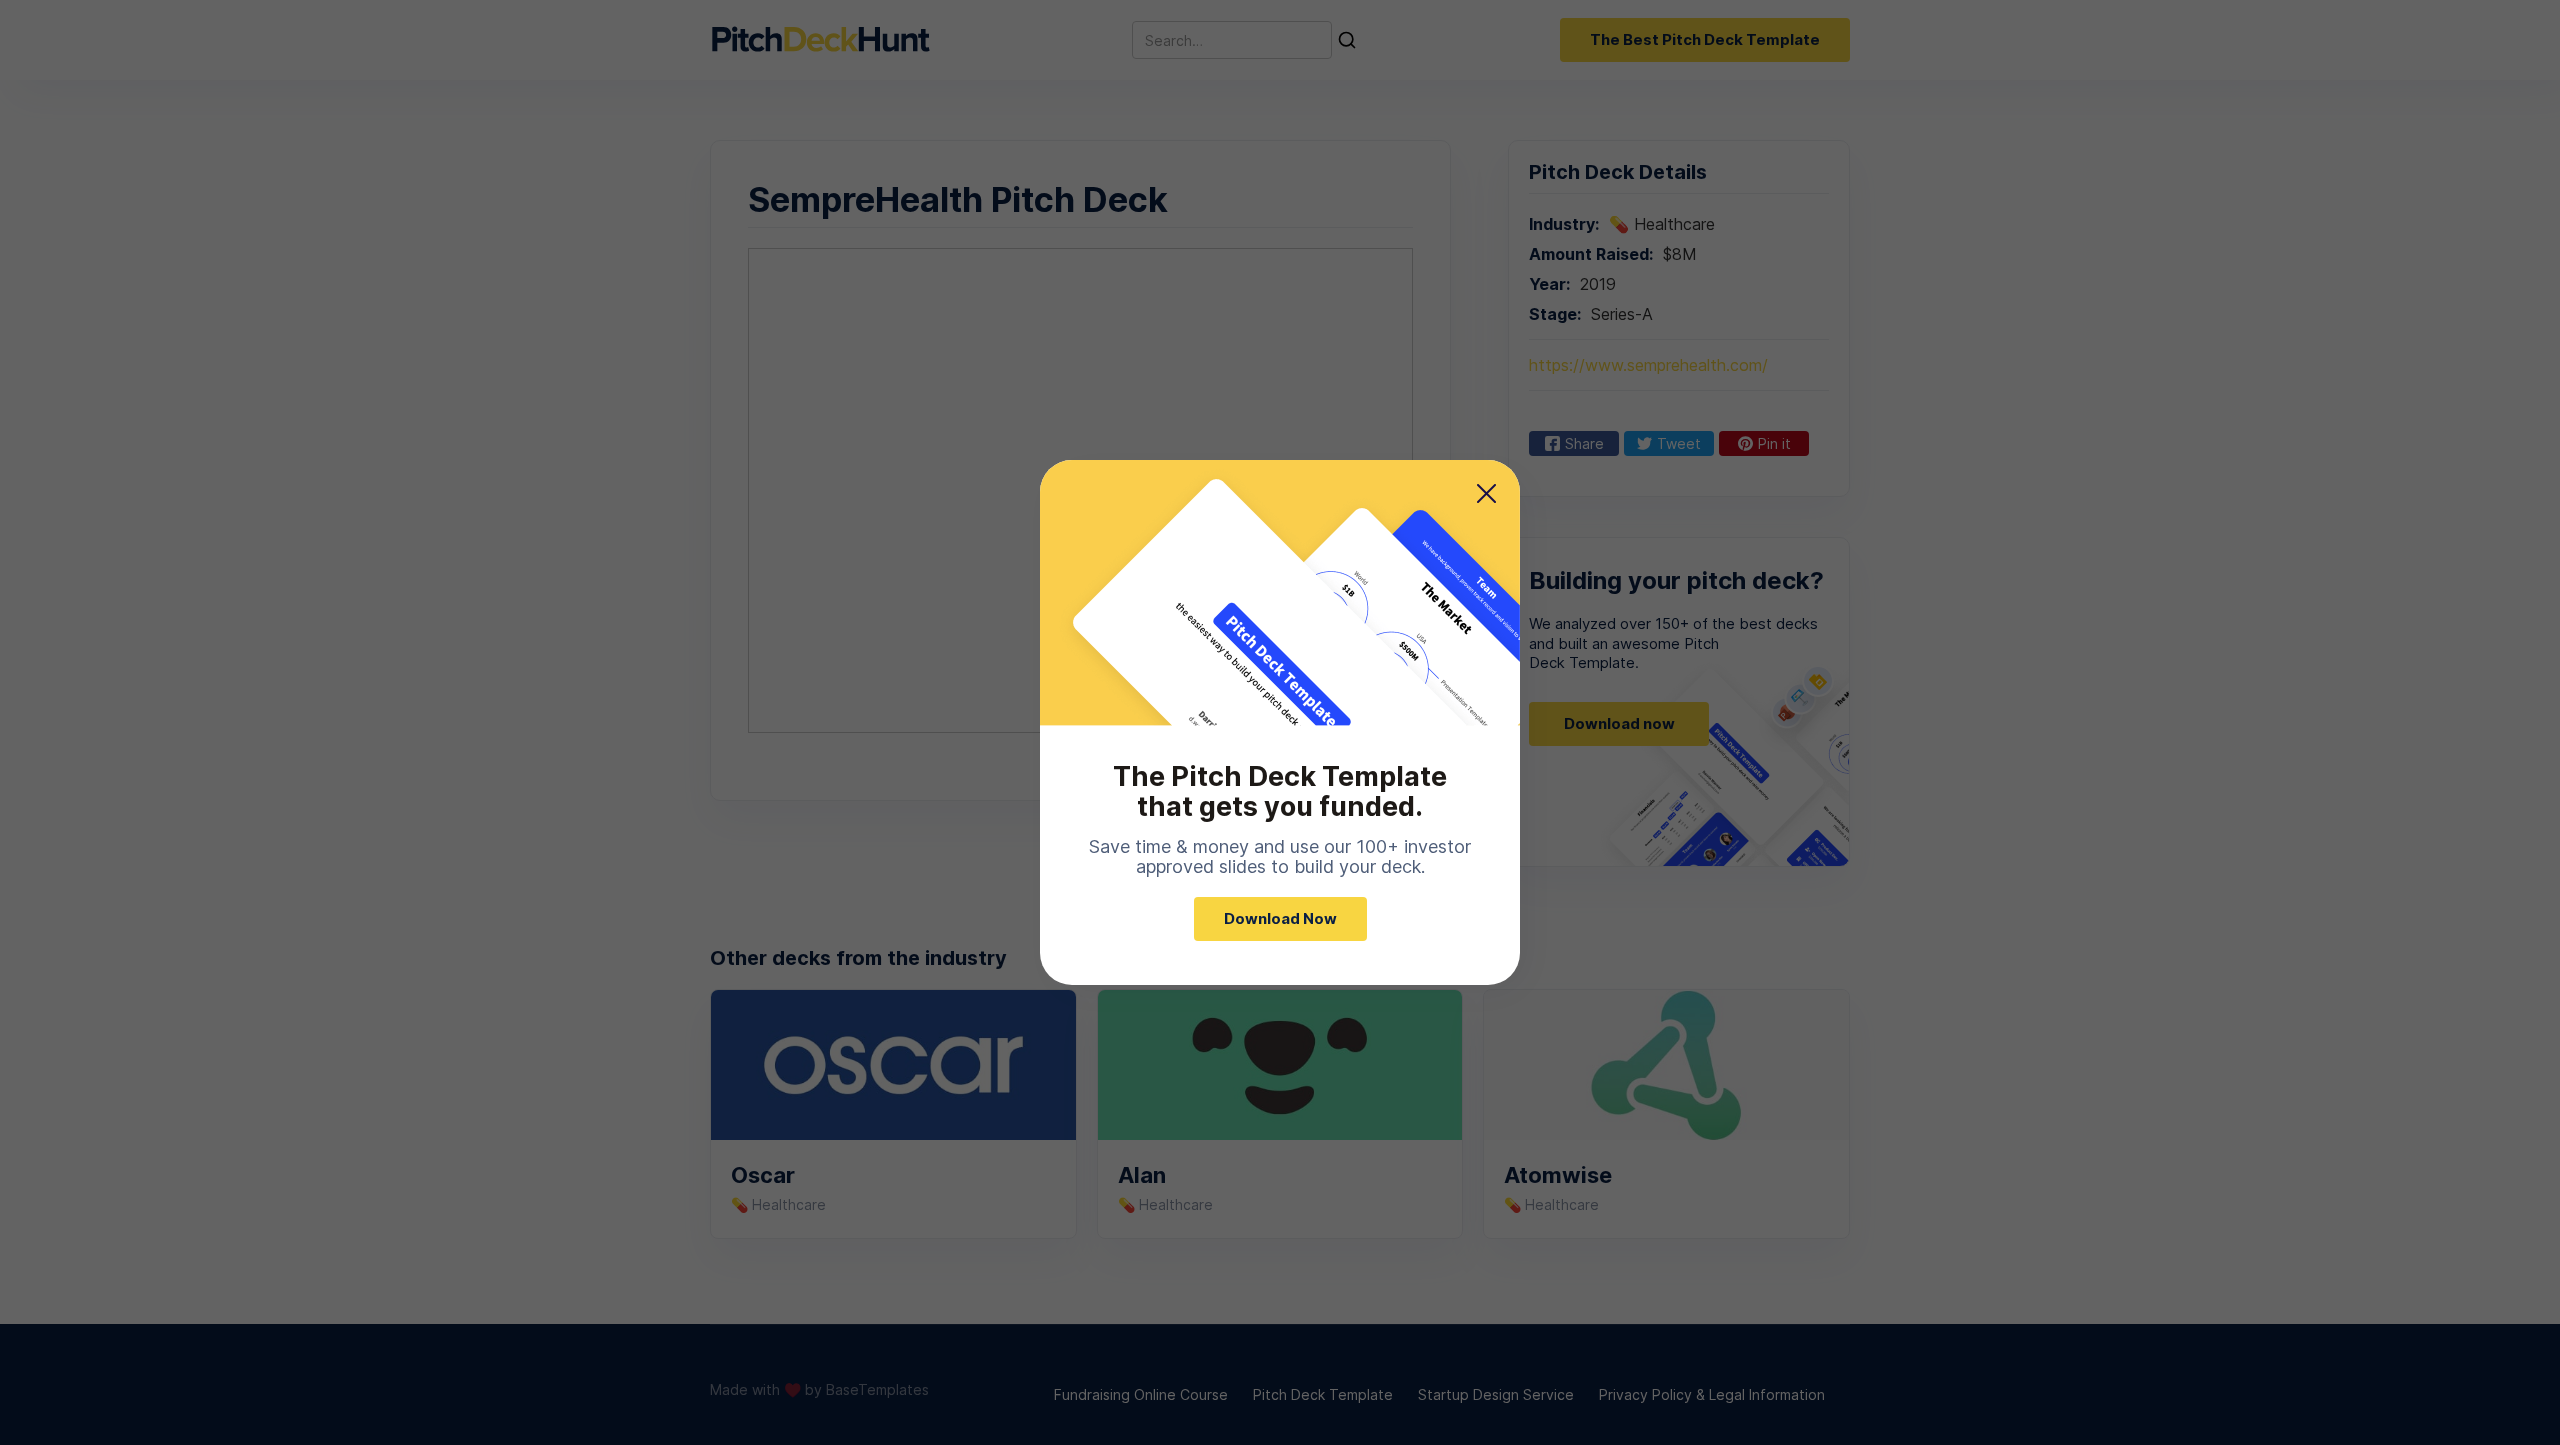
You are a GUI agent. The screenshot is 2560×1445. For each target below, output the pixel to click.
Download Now (1280, 918)
